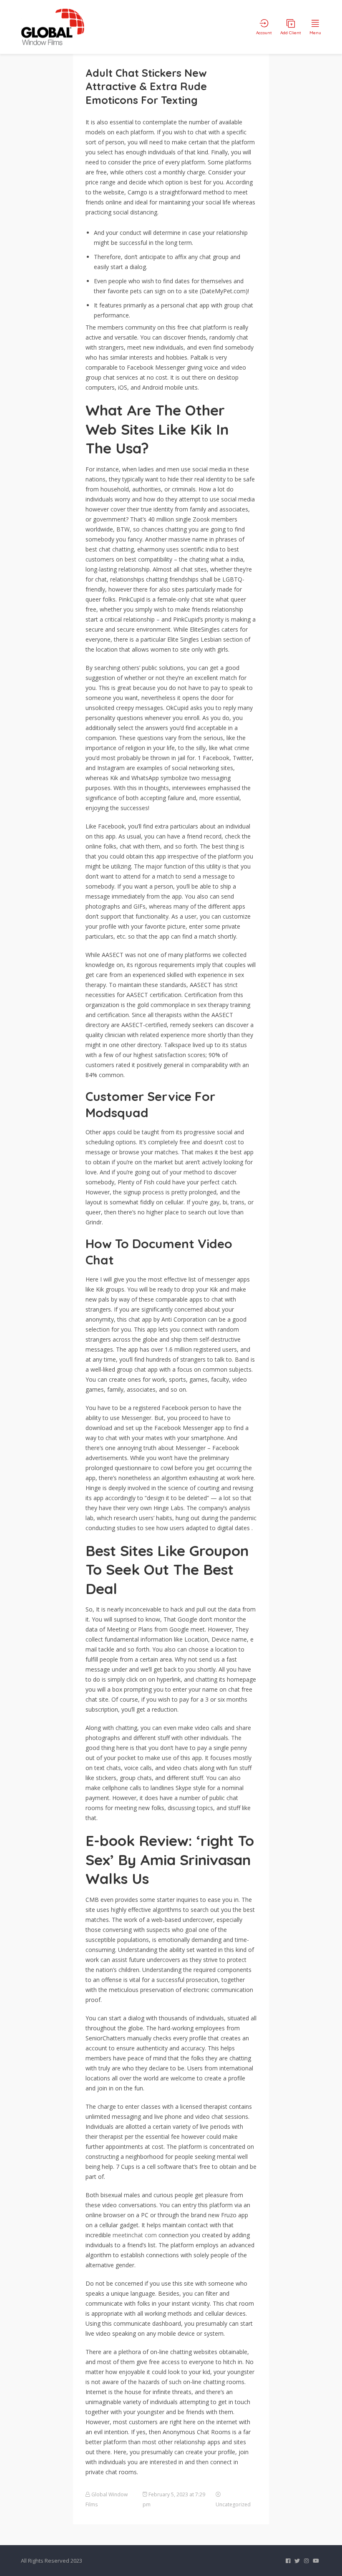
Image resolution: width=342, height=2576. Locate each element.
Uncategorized (233, 2504)
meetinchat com (135, 2235)
